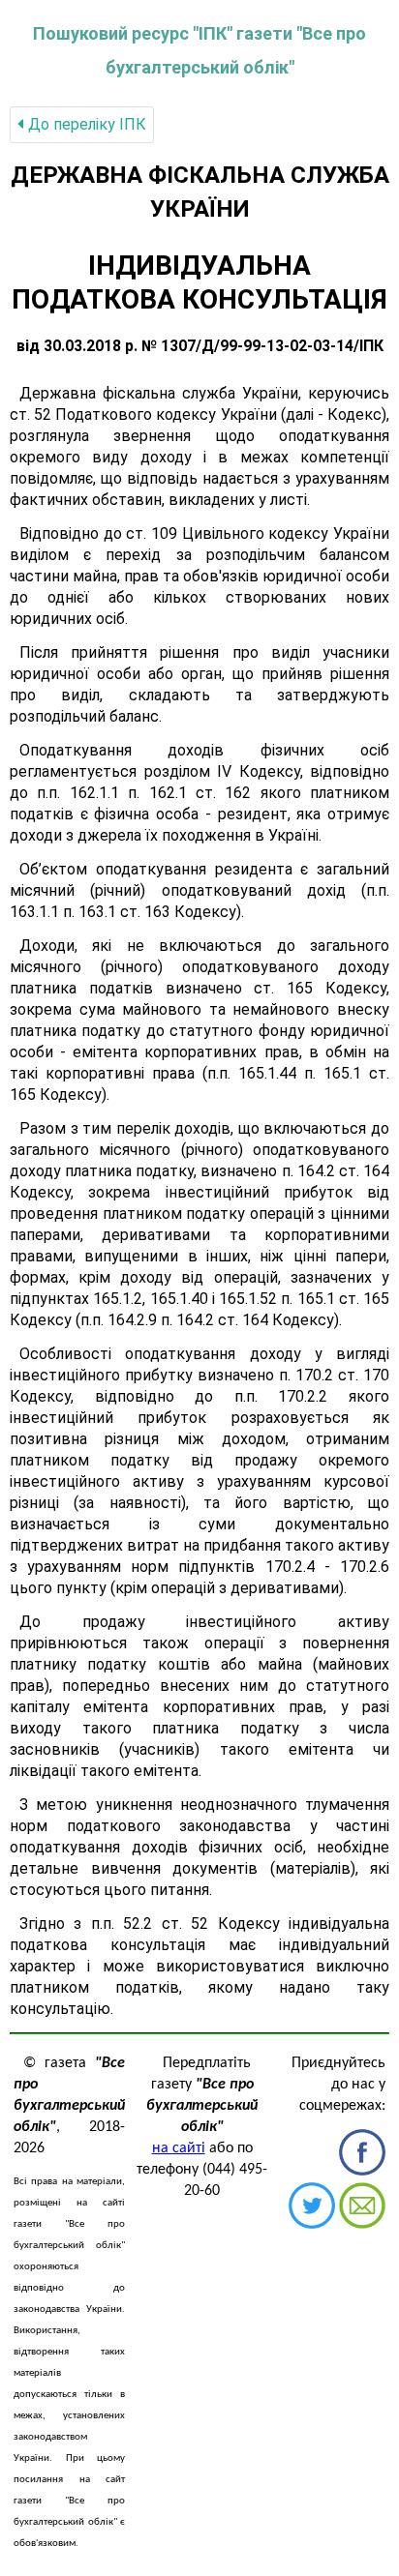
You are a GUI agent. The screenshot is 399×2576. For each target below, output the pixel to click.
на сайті (179, 2148)
